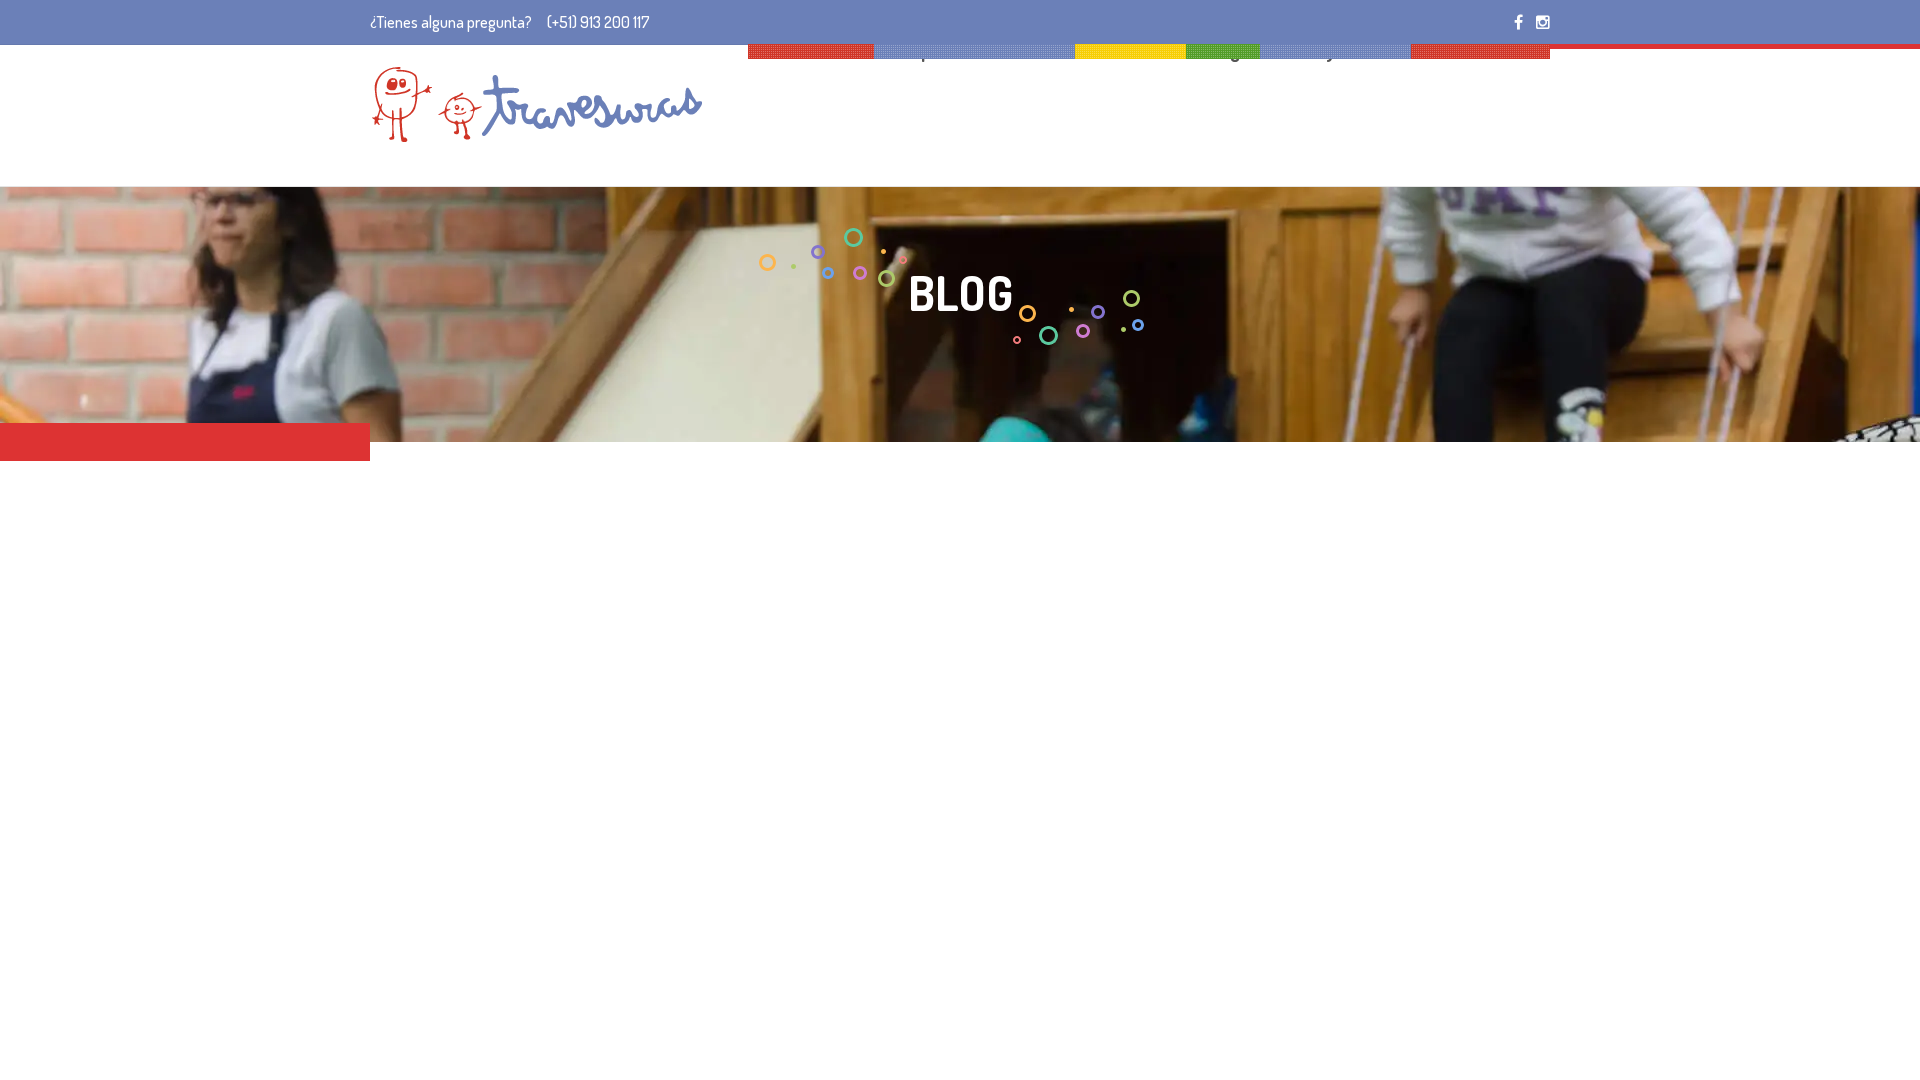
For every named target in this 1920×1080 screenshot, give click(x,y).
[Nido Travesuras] (536, 104)
